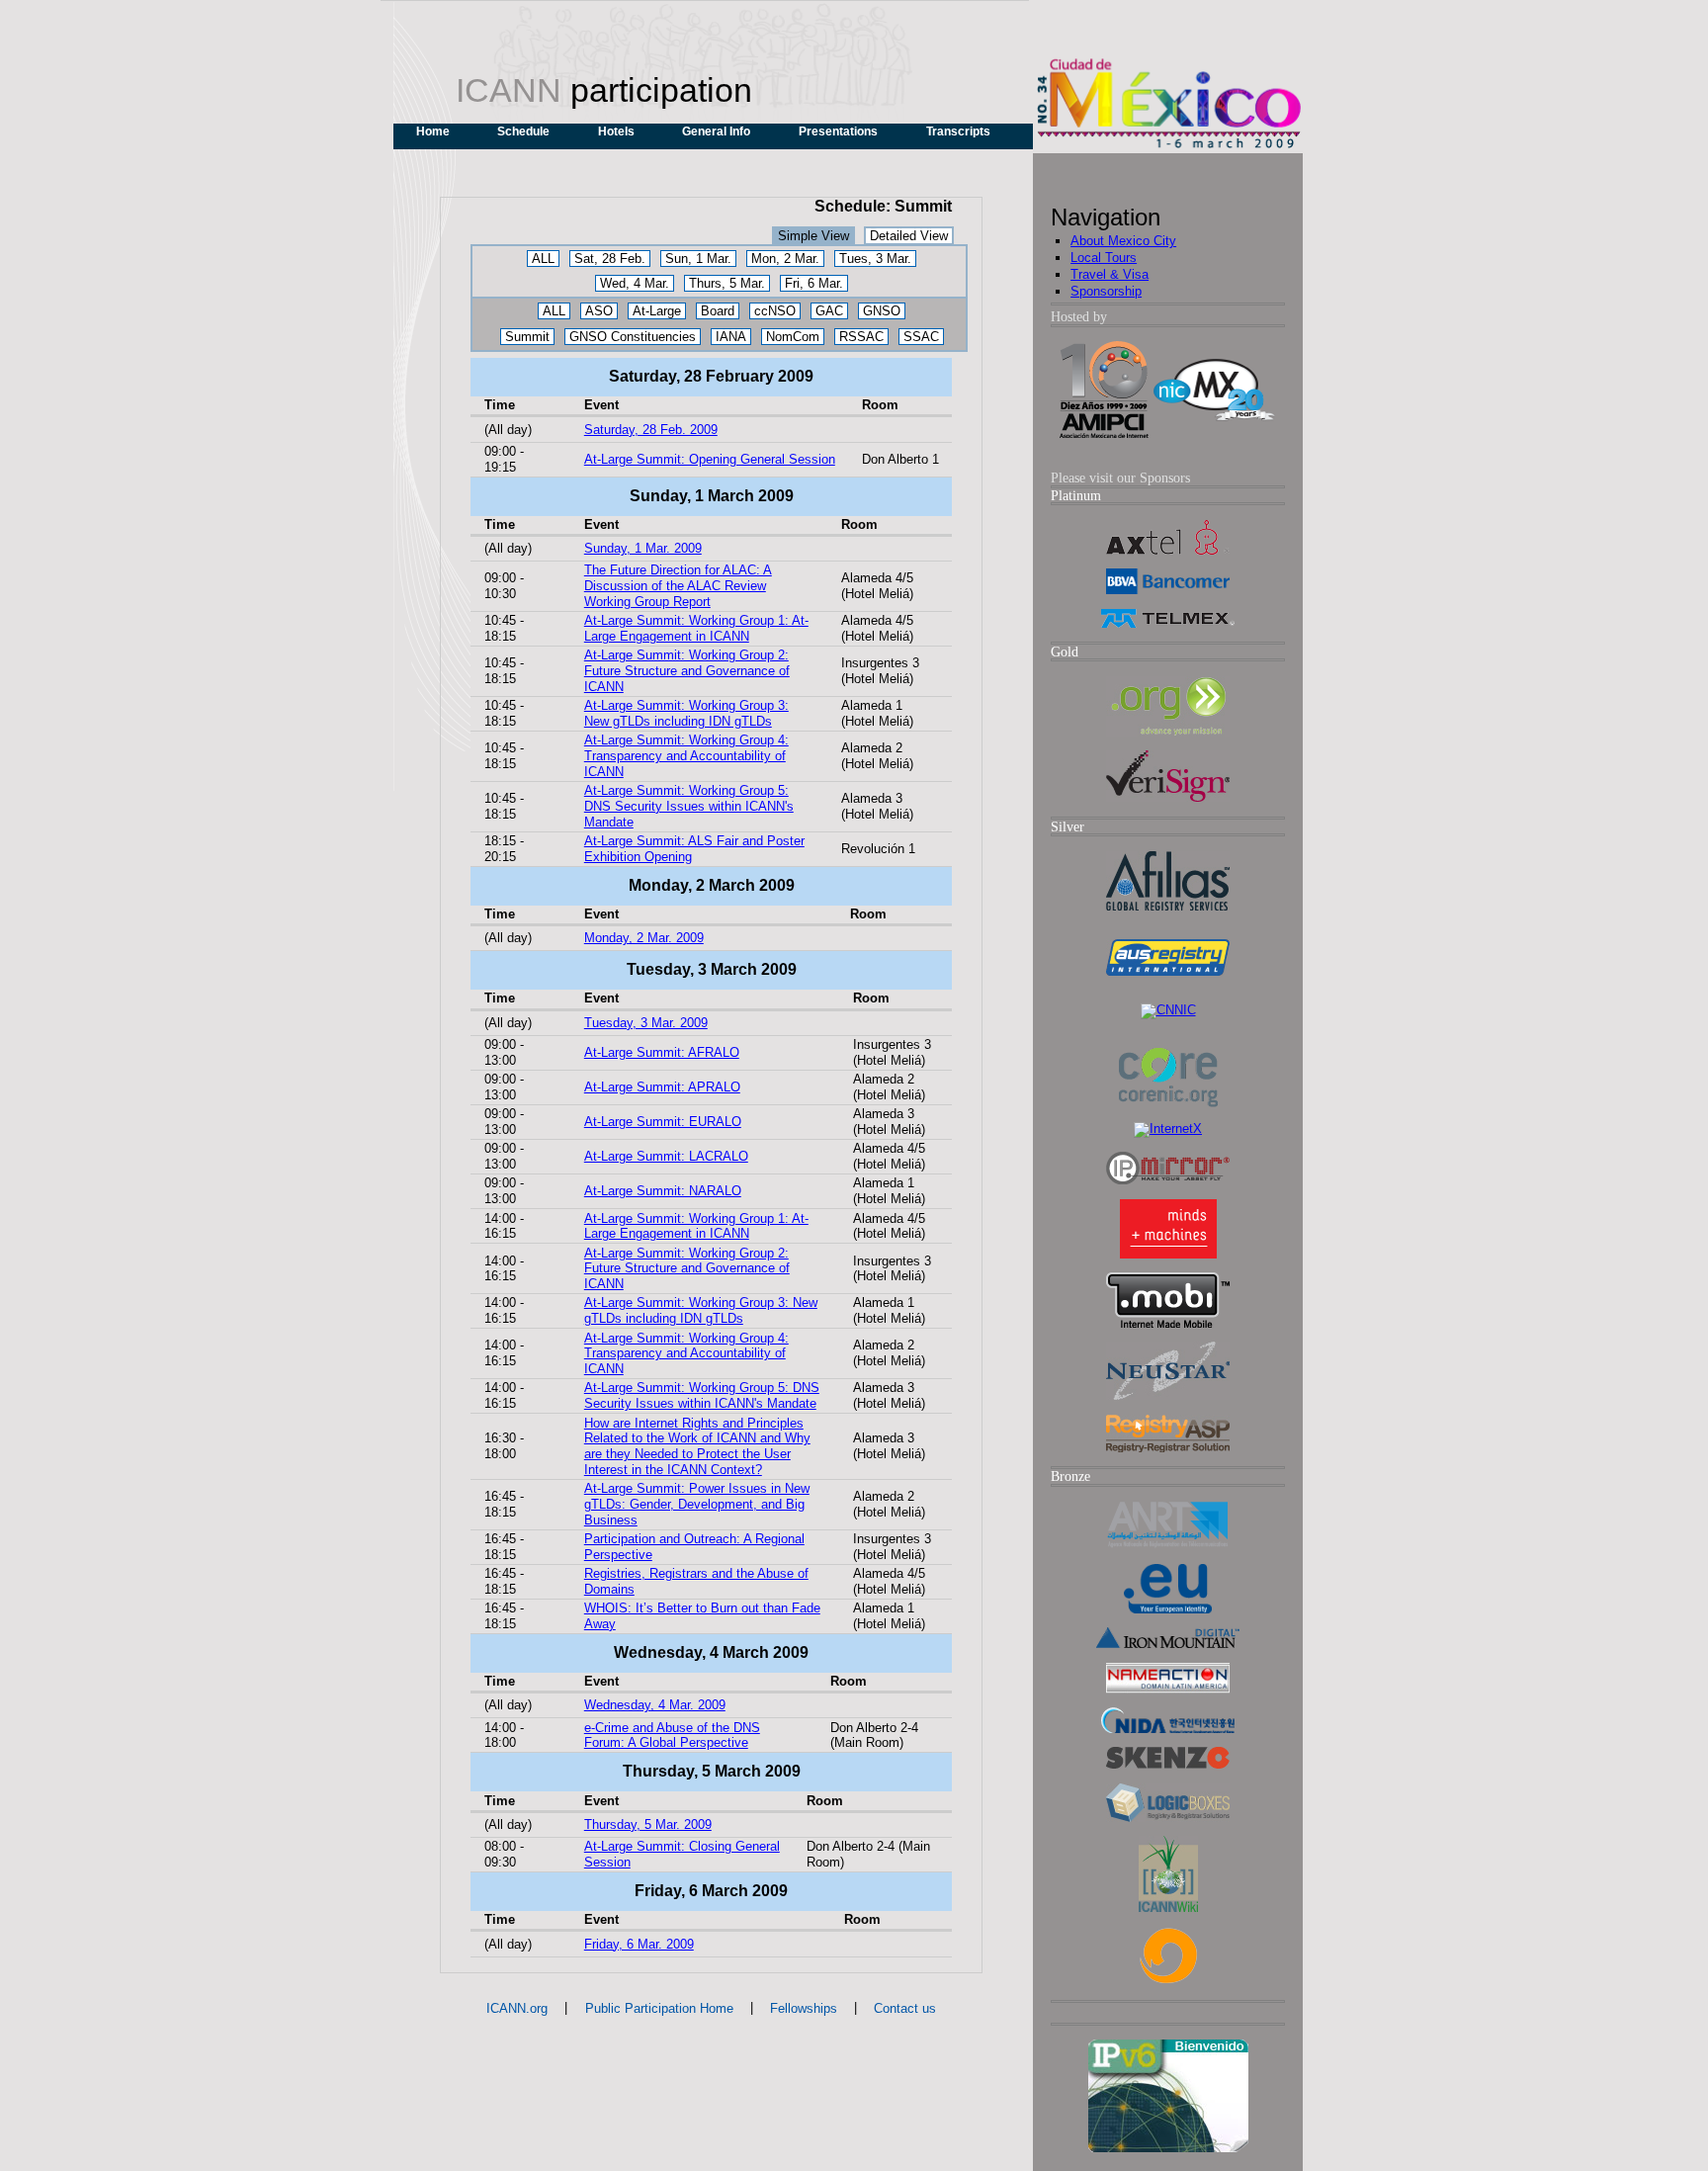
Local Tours (1104, 258)
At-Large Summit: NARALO (663, 1191)
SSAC (921, 337)
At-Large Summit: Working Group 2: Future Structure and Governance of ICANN (687, 671)
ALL (543, 259)
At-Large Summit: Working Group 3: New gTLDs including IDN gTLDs (686, 713)
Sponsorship (1106, 291)
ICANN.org (517, 2008)
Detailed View (909, 236)
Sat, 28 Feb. (610, 259)
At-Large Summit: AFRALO (662, 1052)
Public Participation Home (659, 2008)
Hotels (616, 131)
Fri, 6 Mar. (814, 283)
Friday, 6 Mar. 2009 (639, 1944)
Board (718, 311)
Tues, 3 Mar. (875, 259)
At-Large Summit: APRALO (662, 1087)
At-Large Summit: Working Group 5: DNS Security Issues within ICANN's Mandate (689, 806)
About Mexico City (1123, 241)
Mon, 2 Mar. (785, 259)
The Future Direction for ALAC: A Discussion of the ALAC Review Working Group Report (678, 586)
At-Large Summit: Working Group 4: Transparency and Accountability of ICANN (686, 756)
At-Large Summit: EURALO (663, 1122)
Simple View (813, 236)
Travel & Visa (1110, 274)
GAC (829, 311)
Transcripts (958, 131)
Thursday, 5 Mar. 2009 (648, 1824)
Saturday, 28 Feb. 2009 (651, 430)
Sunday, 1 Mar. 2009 (643, 548)
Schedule (523, 131)
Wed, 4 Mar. (635, 283)
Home (433, 131)
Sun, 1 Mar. (698, 259)
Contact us (905, 2008)
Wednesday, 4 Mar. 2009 (655, 1705)
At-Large (657, 311)
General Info (716, 131)
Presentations (838, 131)
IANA (731, 337)
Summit (527, 337)
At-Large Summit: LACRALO (666, 1156)
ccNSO (775, 311)
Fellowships (804, 2008)
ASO (599, 311)
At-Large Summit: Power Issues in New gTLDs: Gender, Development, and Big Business (697, 1504)
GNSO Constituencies (633, 337)
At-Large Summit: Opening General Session (710, 459)
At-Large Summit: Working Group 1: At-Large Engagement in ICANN (696, 628)
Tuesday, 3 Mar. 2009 (646, 1023)
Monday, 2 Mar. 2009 (644, 938)
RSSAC (861, 337)
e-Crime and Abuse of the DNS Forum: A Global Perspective (672, 1736)
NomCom (793, 337)
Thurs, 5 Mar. (727, 283)
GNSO (882, 311)
